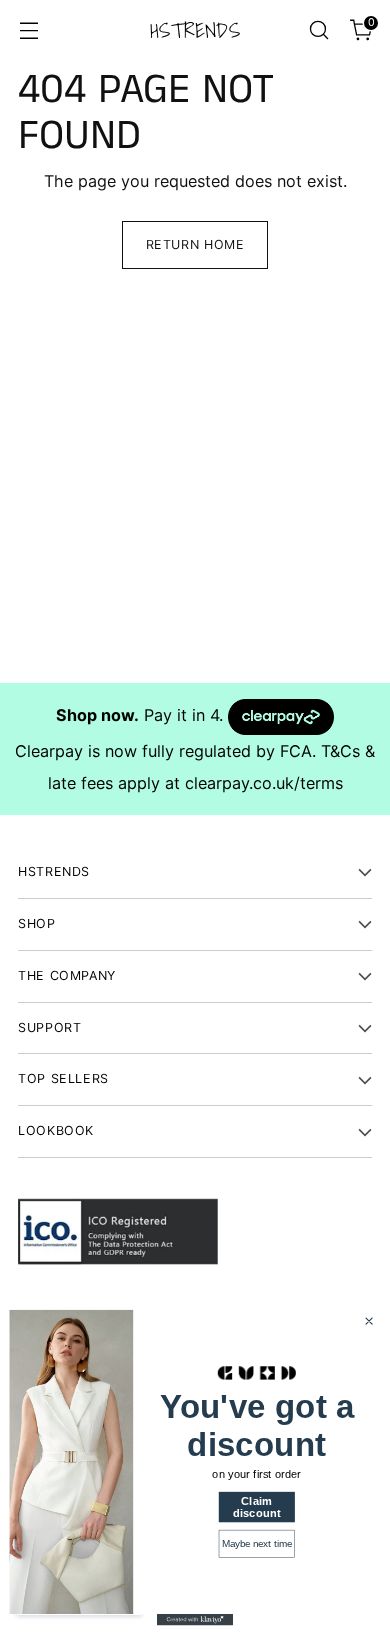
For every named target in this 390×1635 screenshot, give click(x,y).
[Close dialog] (368, 1320)
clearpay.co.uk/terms (264, 783)
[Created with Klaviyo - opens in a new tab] (195, 1619)
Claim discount (257, 1507)
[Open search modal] (318, 30)
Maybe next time (257, 1544)
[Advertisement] (195, 488)
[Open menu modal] (28, 30)
